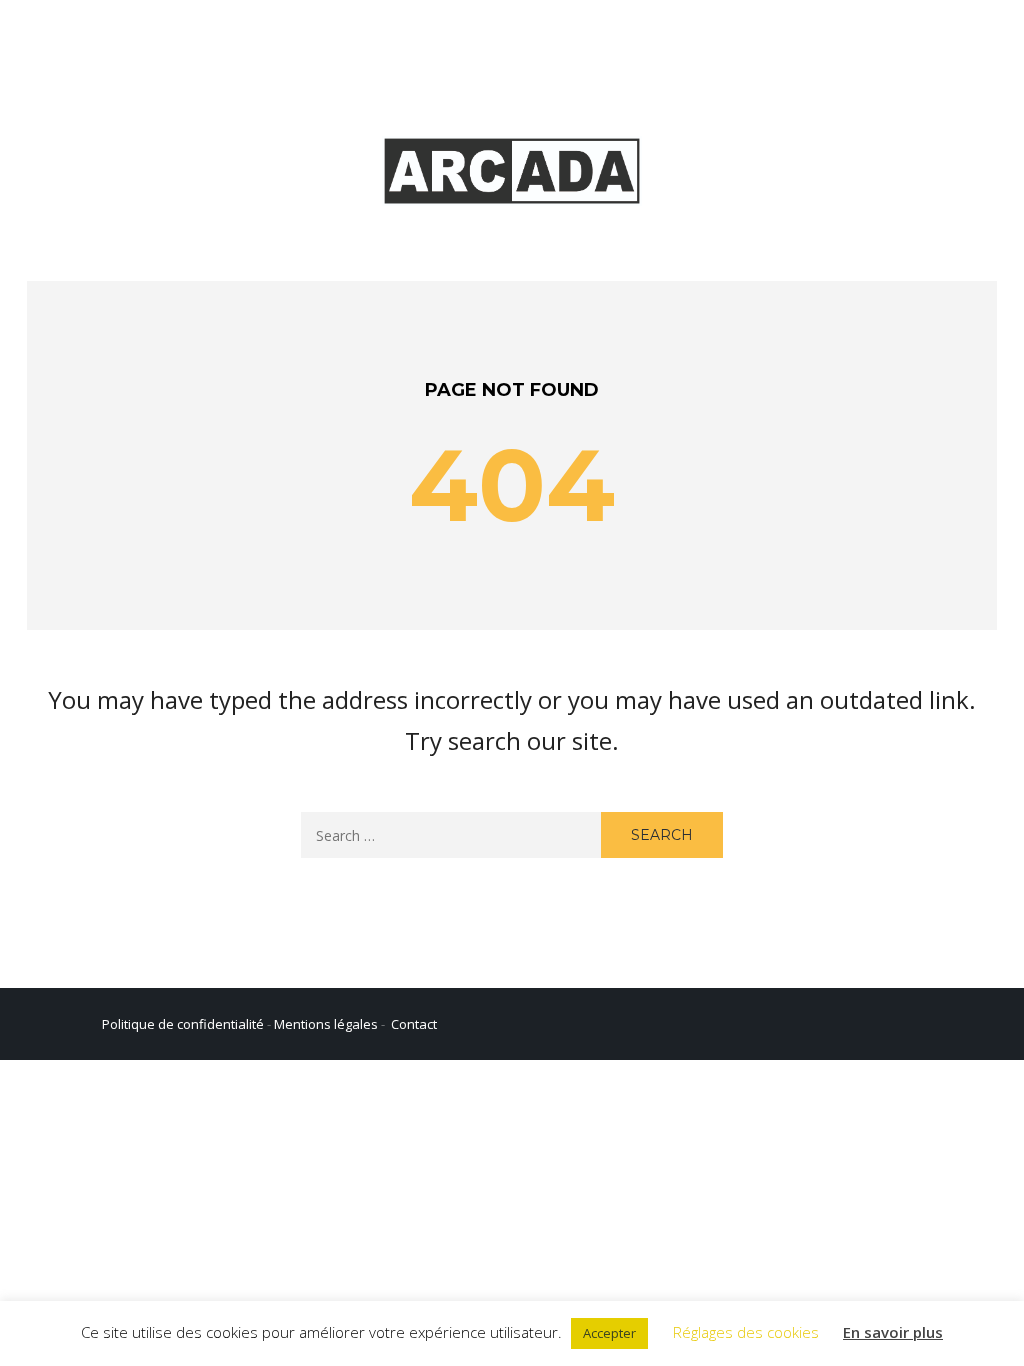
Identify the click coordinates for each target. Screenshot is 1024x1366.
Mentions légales (326, 1024)
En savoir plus (893, 1332)
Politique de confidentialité (183, 1024)
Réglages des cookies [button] (746, 1332)
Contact (414, 1024)
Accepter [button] (609, 1333)
